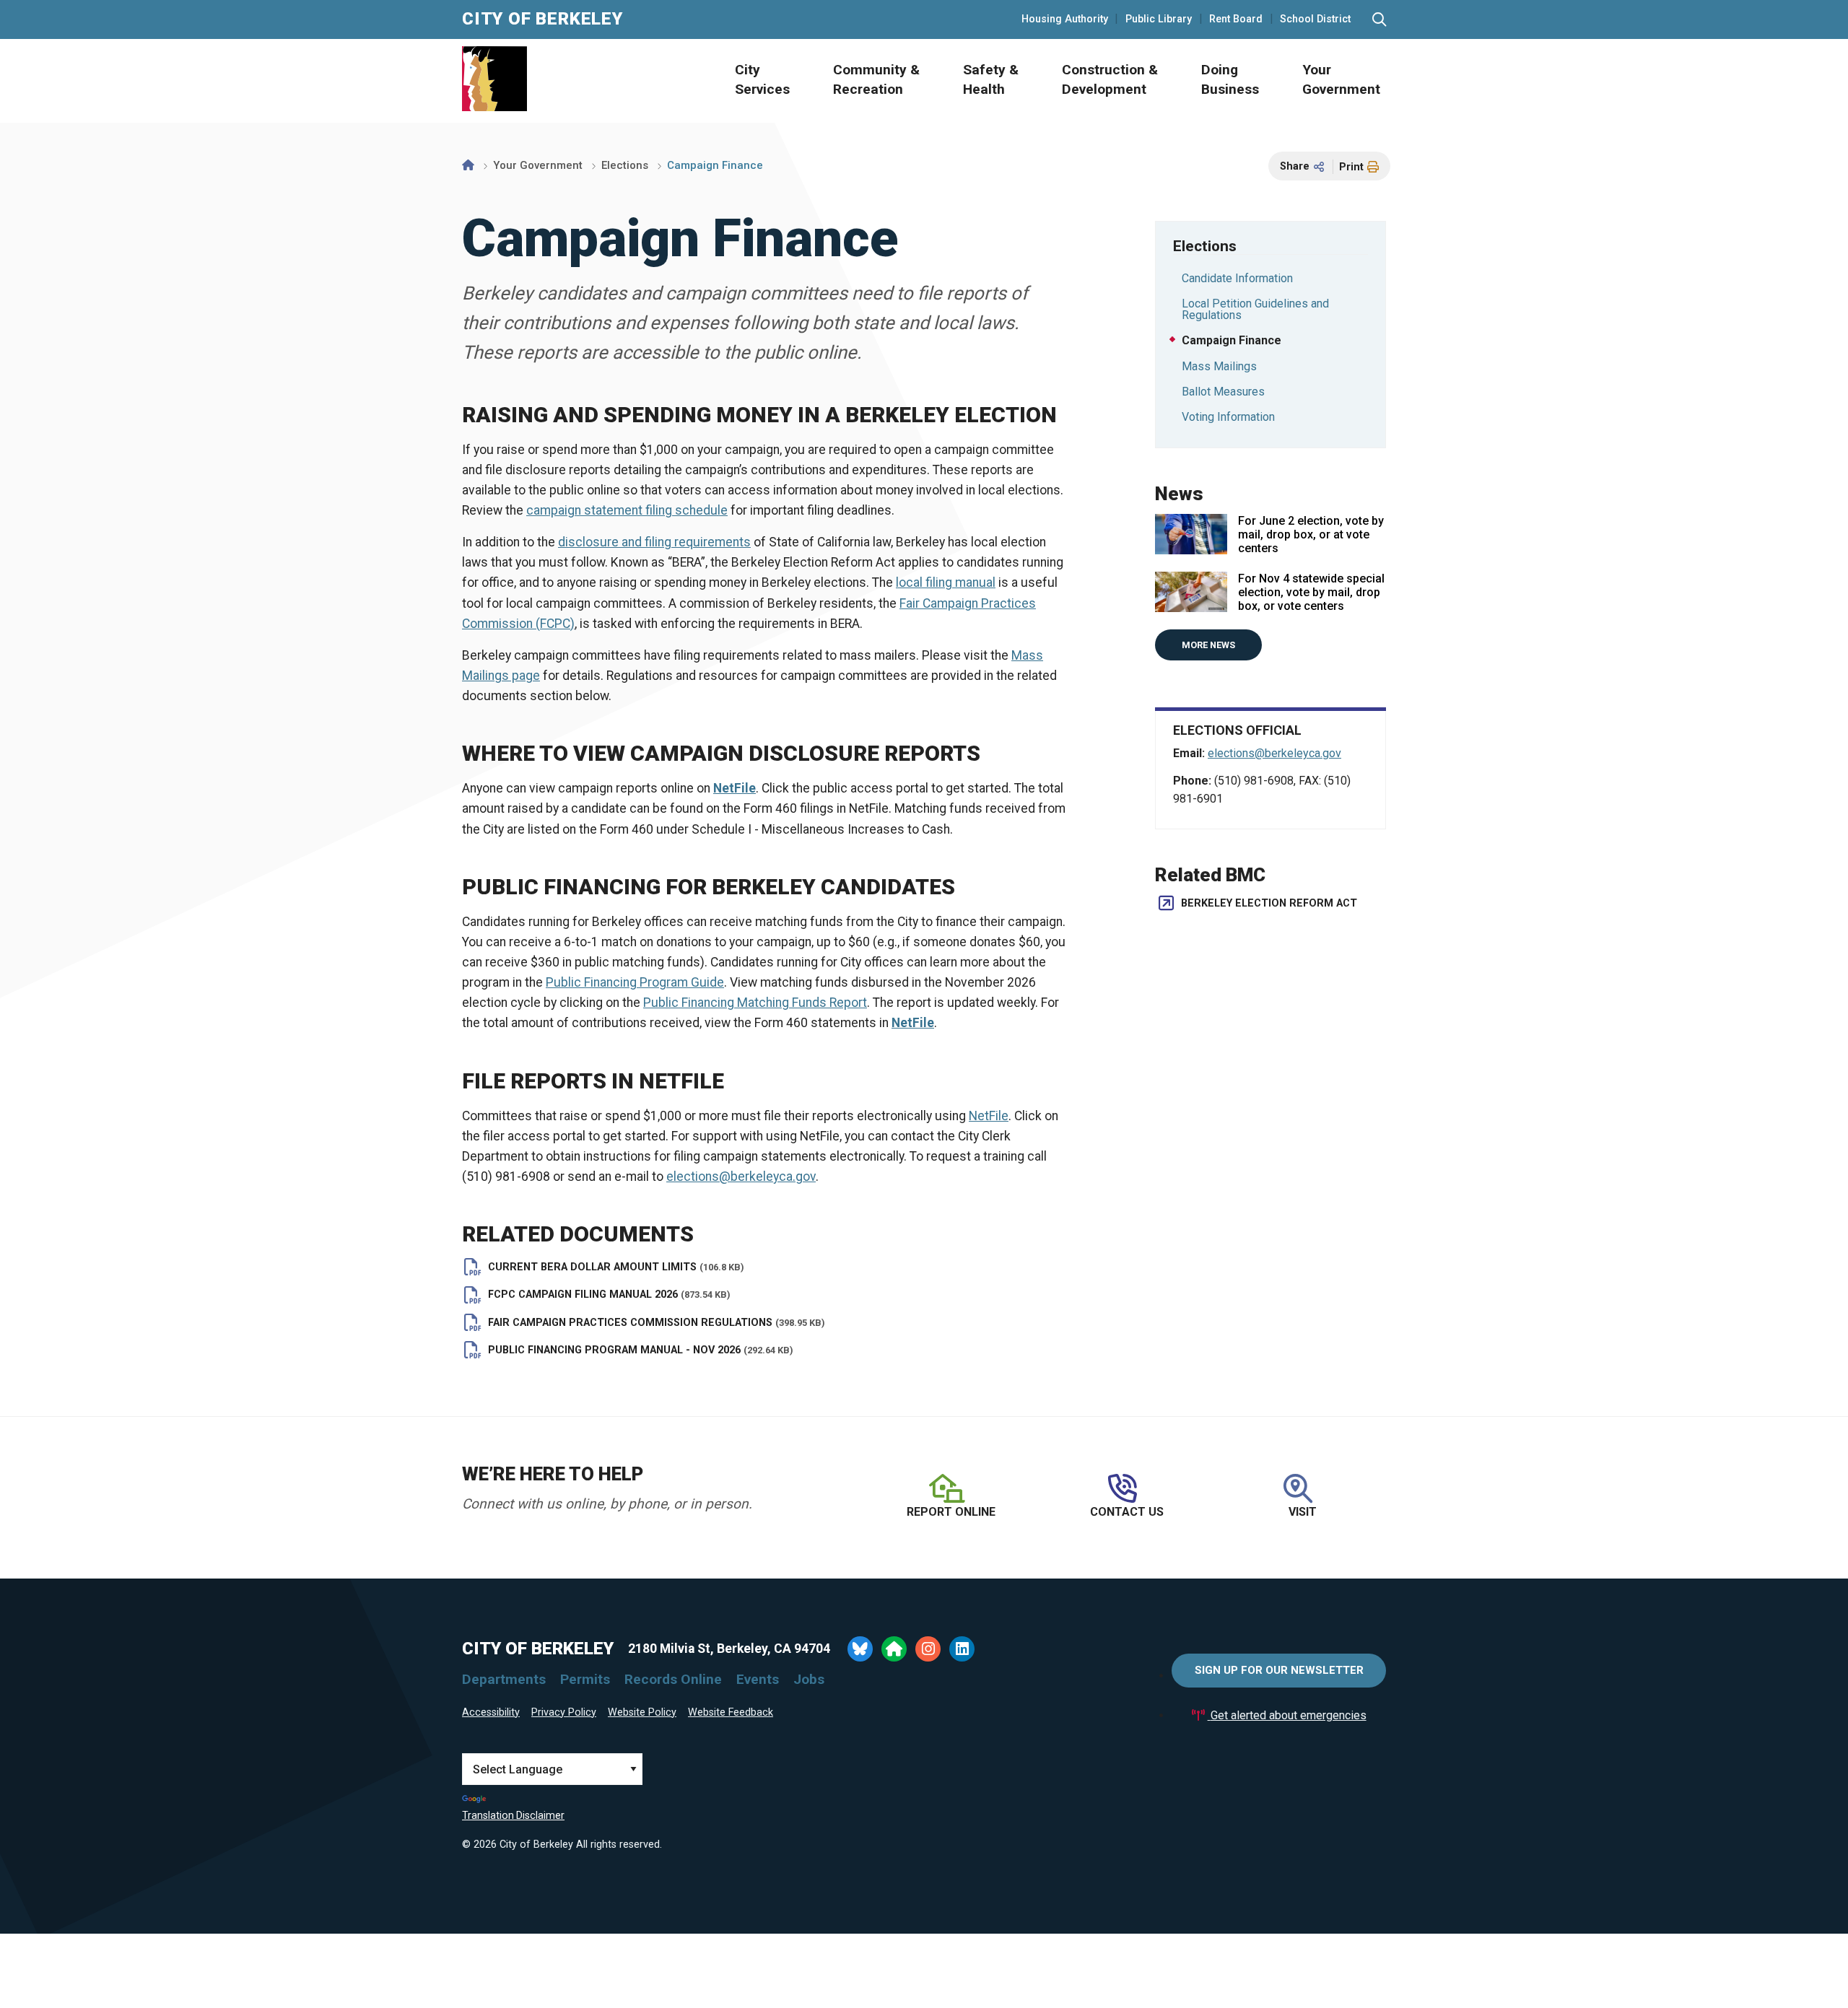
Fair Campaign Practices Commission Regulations (657, 1323)
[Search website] (1379, 20)
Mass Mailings (1219, 366)
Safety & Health (991, 79)
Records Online (673, 1679)
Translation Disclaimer (513, 1815)
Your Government (1341, 79)
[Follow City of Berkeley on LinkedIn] (962, 1649)
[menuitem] (746, 81)
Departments (504, 1679)
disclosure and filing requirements (654, 542)
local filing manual (946, 582)
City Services (762, 79)
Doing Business (1230, 79)
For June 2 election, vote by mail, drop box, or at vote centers (1311, 534)
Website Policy (642, 1712)
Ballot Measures (1223, 392)
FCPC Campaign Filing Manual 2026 (609, 1295)
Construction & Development (1110, 79)
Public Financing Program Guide (635, 982)
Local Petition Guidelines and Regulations (1255, 309)
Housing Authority (1065, 19)
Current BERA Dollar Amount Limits (616, 1267)
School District (1315, 19)
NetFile (989, 1116)
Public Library (1159, 19)
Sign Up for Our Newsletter (1279, 1670)
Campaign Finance (1232, 340)
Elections (625, 165)
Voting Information (1228, 417)
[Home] (468, 165)
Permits (585, 1679)
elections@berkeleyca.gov (741, 1177)
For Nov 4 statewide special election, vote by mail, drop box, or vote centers (1311, 592)
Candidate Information (1237, 278)
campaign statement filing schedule (627, 510)
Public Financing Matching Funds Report (755, 1003)
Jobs (809, 1679)
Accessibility (491, 1712)
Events (758, 1679)
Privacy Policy (564, 1712)
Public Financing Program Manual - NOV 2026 (641, 1350)
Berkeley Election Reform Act (1269, 903)
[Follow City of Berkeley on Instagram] (928, 1649)
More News (1208, 645)
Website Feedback (731, 1712)
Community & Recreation (876, 79)
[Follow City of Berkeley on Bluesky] (860, 1649)
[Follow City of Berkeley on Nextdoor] (894, 1649)
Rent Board (1236, 19)
